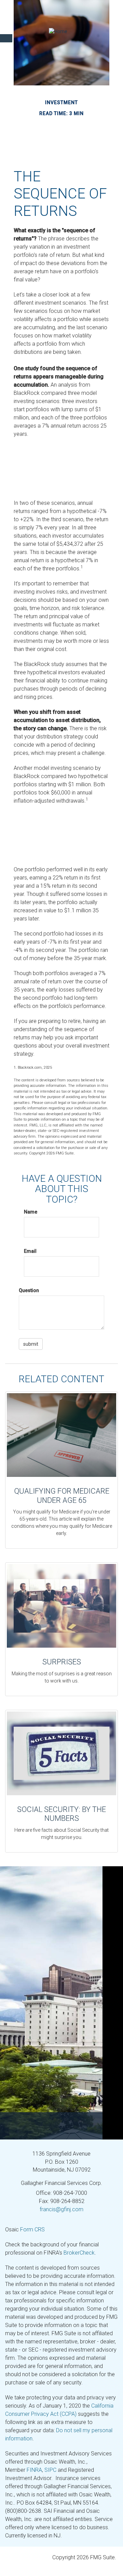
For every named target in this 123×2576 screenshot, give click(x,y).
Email (30, 1251)
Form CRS (32, 2229)
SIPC (50, 2470)
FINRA (34, 2470)
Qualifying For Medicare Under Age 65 (62, 1495)
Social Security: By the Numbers (61, 1814)
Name (31, 1212)
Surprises (62, 1662)
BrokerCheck (79, 2253)
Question (29, 1290)
